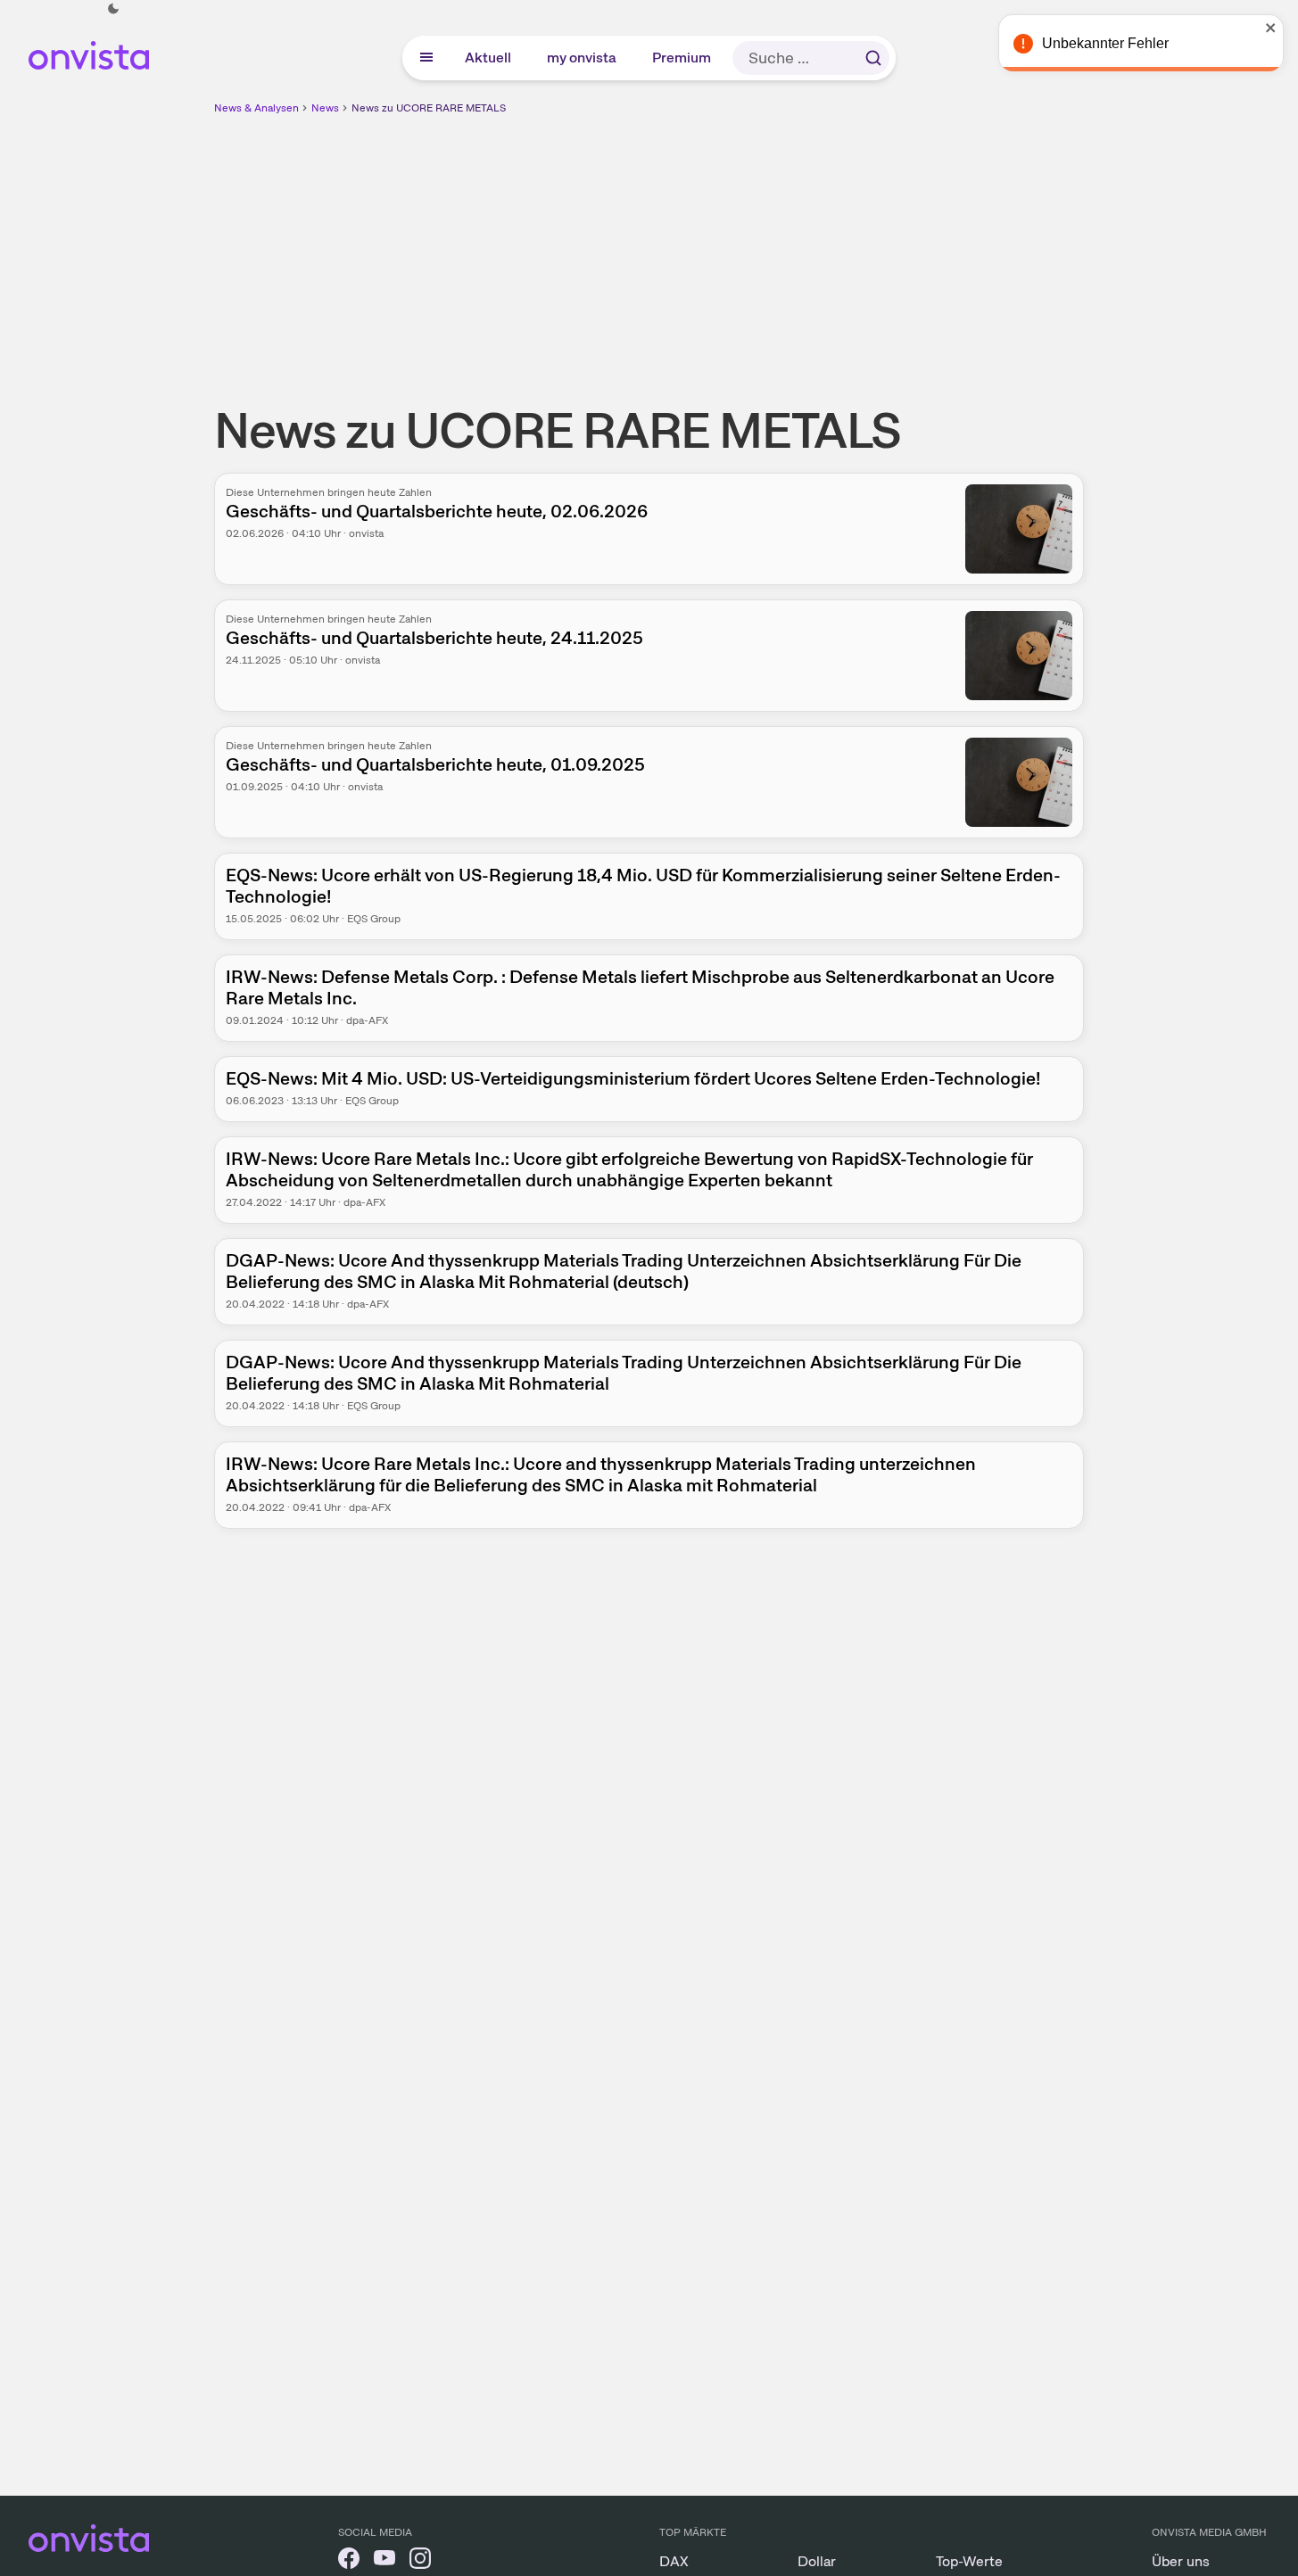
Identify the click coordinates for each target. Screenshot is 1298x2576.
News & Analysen (256, 108)
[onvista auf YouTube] (384, 2561)
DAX (674, 2561)
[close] (1271, 28)
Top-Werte (969, 2561)
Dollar (817, 2561)
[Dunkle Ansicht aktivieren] (113, 9)
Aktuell (489, 58)
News (325, 108)
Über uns (1181, 2561)
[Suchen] (873, 58)
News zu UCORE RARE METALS (429, 108)
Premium (682, 58)
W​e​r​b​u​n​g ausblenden (804, 242)
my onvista (583, 58)
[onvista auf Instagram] (420, 2561)
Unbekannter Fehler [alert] (1105, 43)
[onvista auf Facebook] (349, 2561)
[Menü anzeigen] (426, 58)
